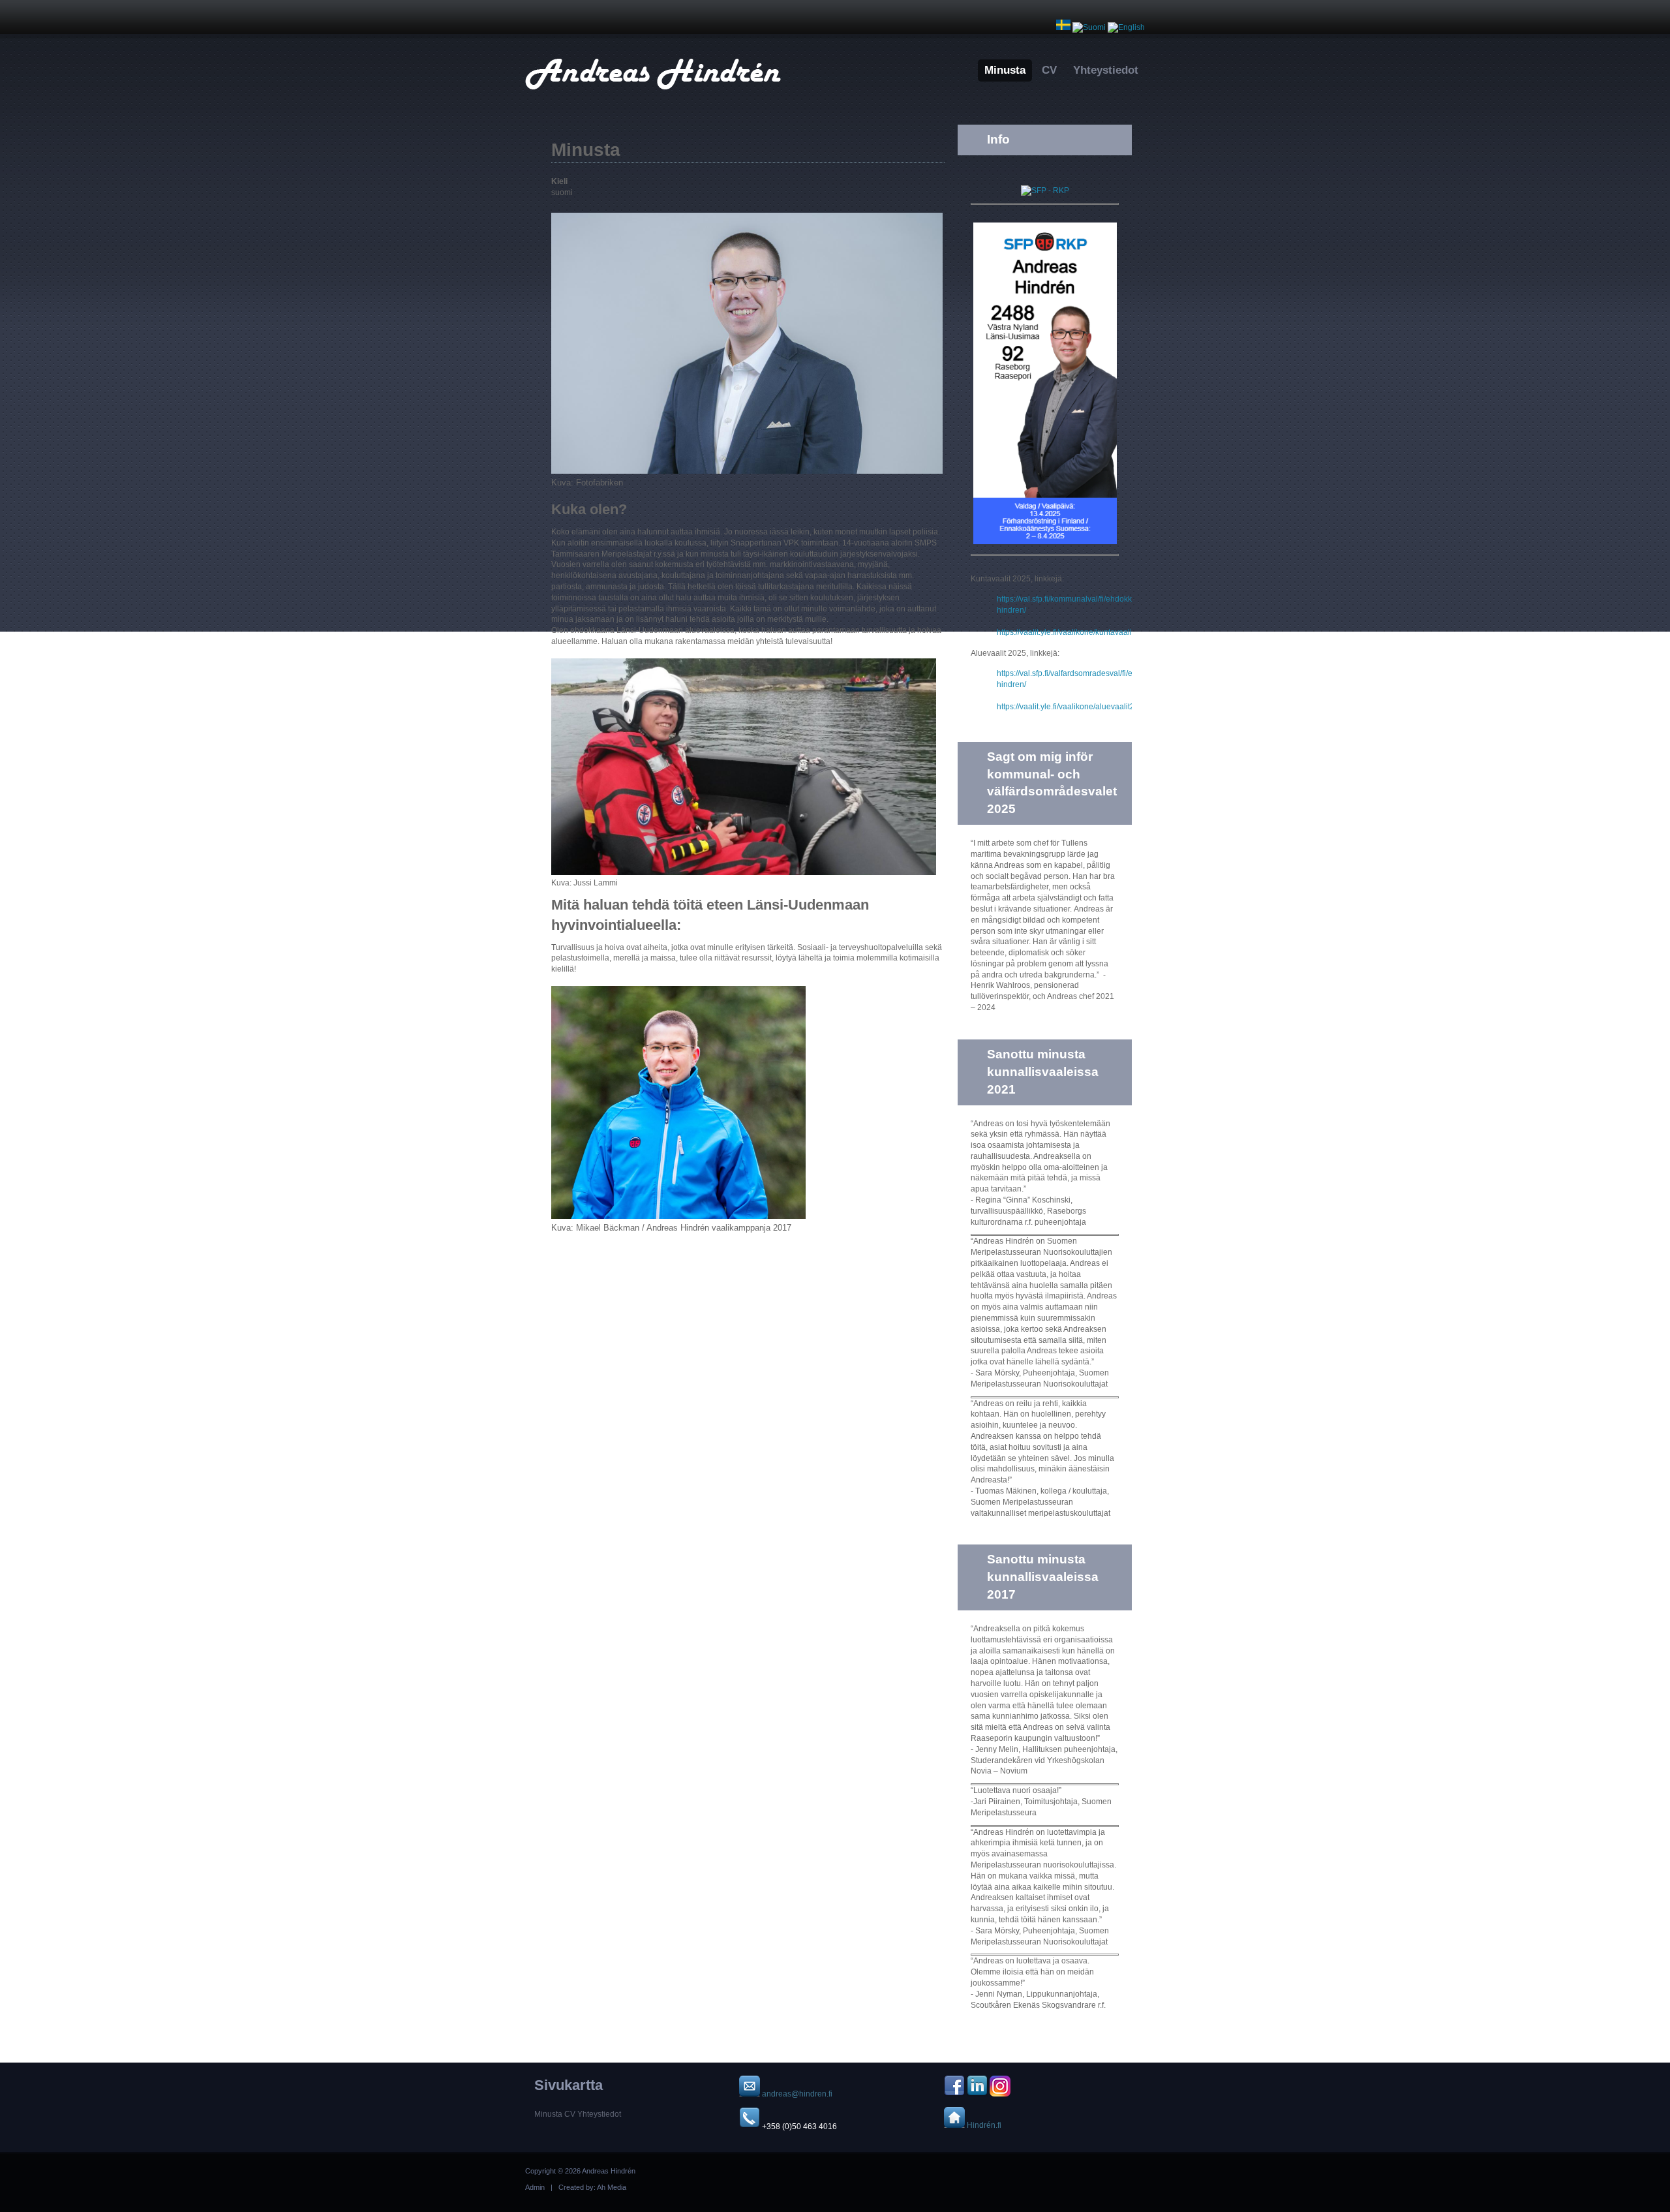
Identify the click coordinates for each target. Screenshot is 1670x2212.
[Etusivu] (653, 92)
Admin (535, 2187)
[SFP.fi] (1045, 191)
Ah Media (612, 2187)
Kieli (559, 181)
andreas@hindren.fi (797, 2094)
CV (1049, 70)
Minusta (1005, 70)
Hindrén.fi (983, 2125)
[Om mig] (1063, 27)
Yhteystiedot (1106, 70)
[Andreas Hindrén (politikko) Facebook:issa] (954, 2094)
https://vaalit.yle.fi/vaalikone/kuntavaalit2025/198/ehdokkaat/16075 (1114, 632)
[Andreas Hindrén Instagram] (1000, 2094)
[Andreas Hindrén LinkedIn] (977, 2094)
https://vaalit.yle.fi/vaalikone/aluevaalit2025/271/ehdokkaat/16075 (1112, 707)
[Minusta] (1089, 27)
